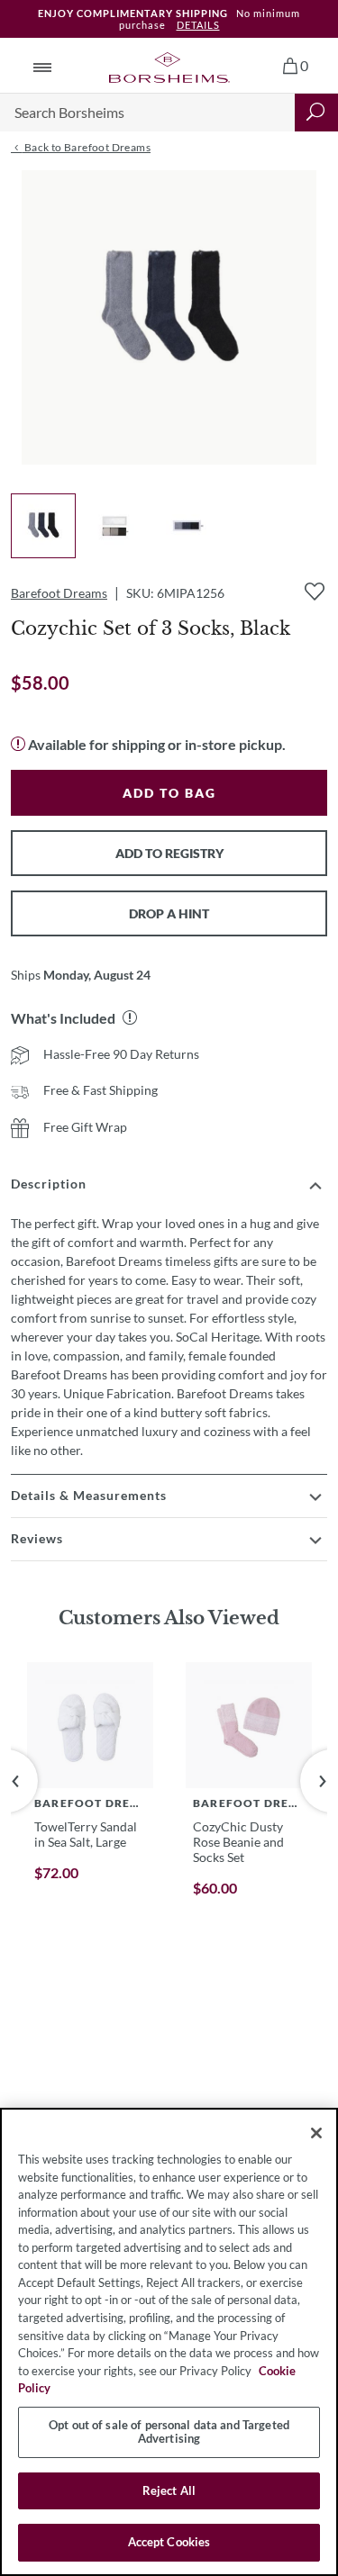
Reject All (169, 2490)
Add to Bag (169, 793)
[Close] (316, 2133)
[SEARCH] (316, 113)
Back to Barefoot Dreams (86, 147)
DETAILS (198, 25)
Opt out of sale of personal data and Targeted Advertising (169, 2432)
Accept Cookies (169, 2542)
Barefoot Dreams (59, 593)
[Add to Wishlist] (315, 592)
